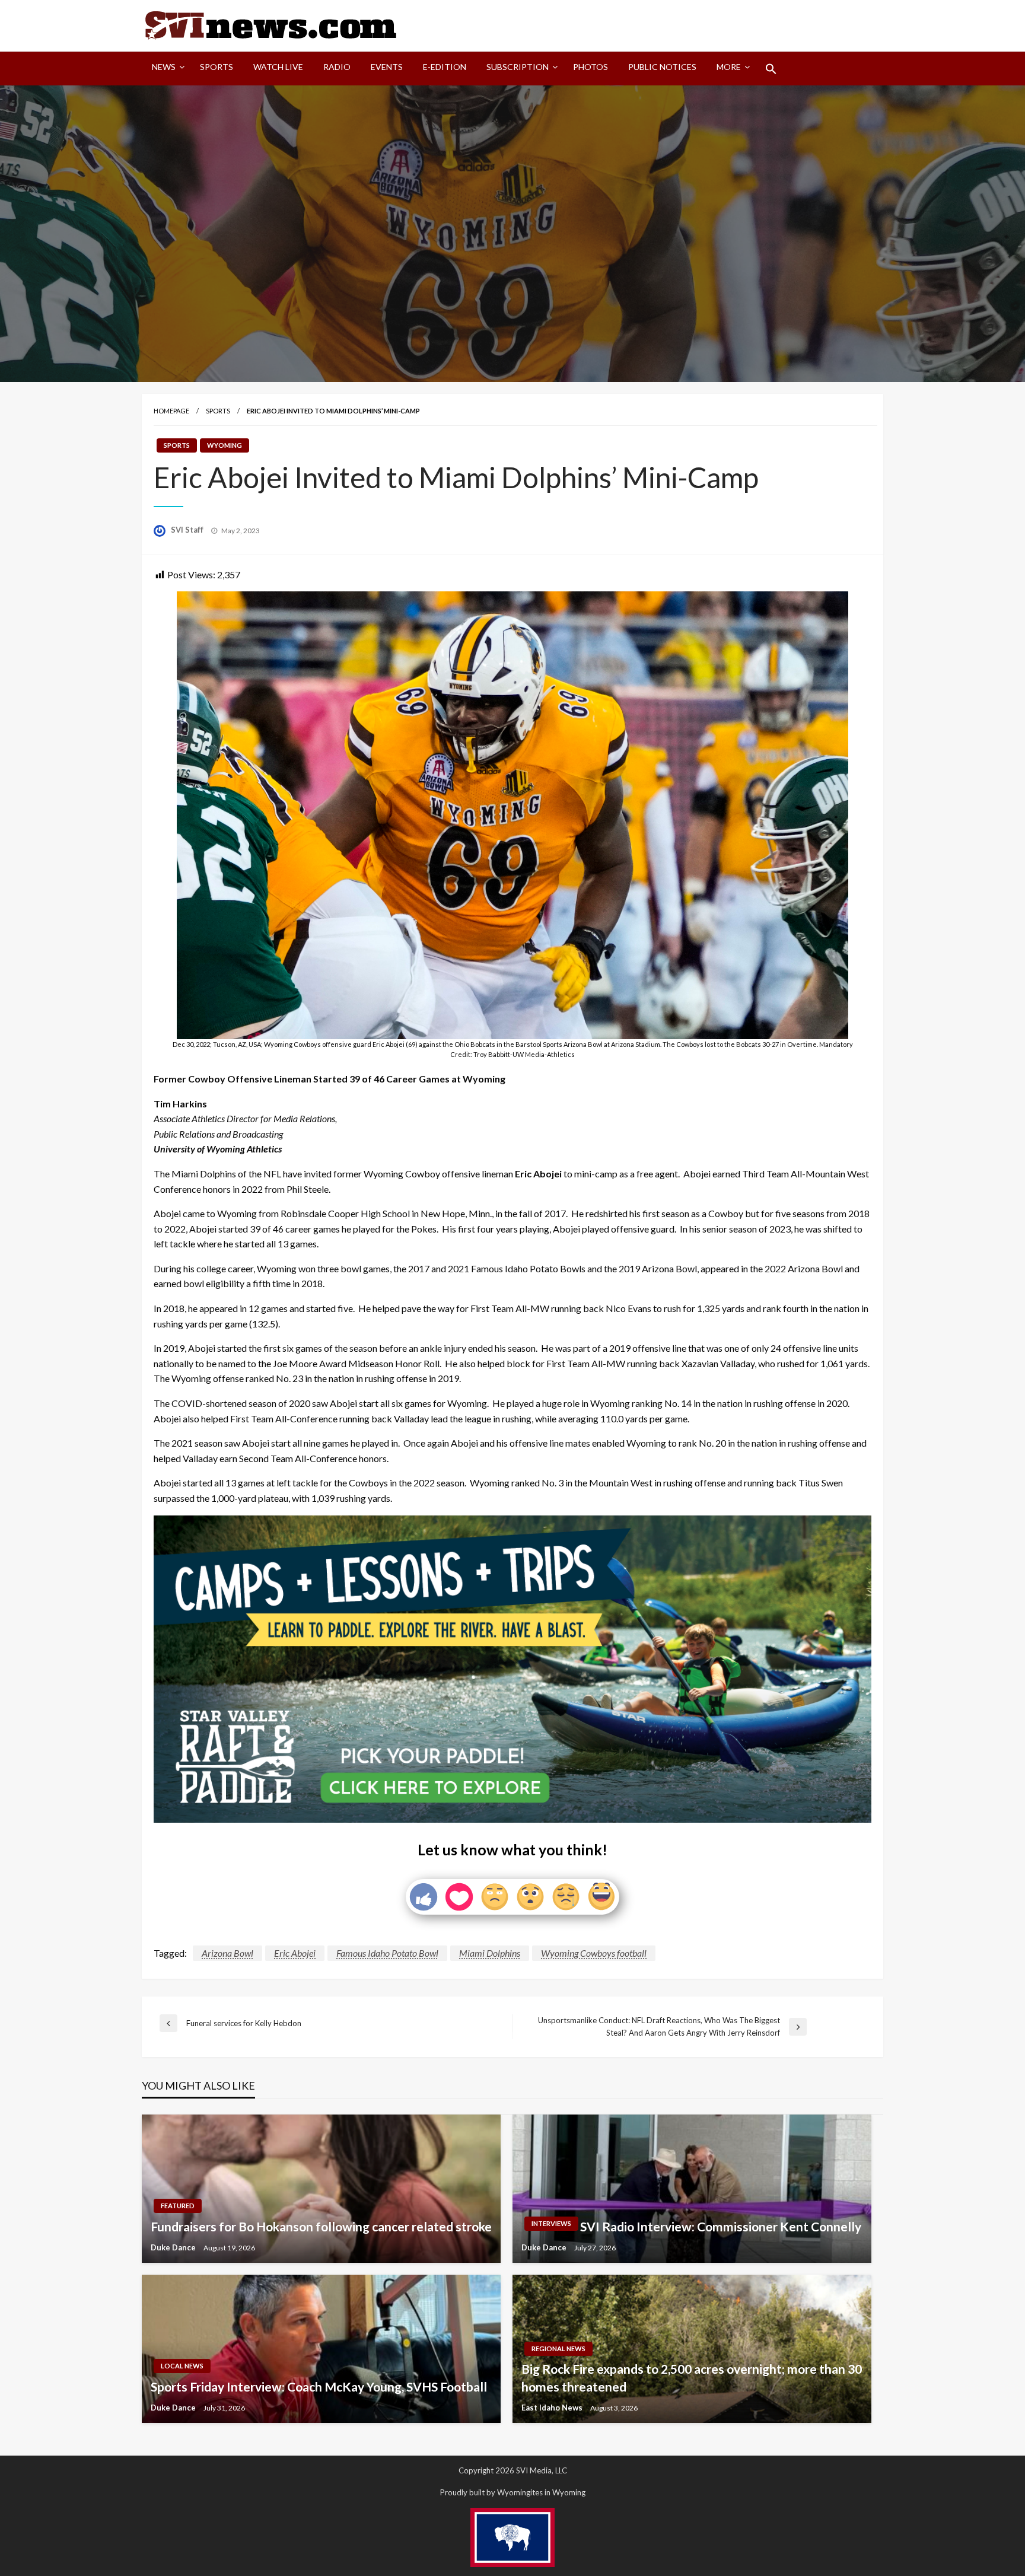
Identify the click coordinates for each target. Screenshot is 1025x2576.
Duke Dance (174, 2247)
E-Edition (445, 67)
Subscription (518, 67)
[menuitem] (166, 69)
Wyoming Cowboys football (594, 1953)
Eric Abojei (295, 1953)
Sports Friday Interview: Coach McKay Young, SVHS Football (319, 2386)
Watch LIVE (278, 67)
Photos (591, 67)
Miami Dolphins (490, 1953)
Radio (337, 67)
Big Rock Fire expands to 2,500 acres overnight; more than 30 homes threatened (692, 2377)
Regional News (558, 2349)
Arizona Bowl (227, 1953)
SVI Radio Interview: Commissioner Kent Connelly (721, 2226)
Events (387, 67)
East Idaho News (553, 2408)
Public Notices (662, 67)
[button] (771, 69)
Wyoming (225, 445)
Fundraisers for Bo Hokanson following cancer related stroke (321, 2226)
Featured (178, 2206)
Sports (217, 67)
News (164, 67)
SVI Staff (188, 530)
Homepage (171, 411)
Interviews (551, 2223)
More (729, 67)
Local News (182, 2366)
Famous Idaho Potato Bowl (387, 1953)
